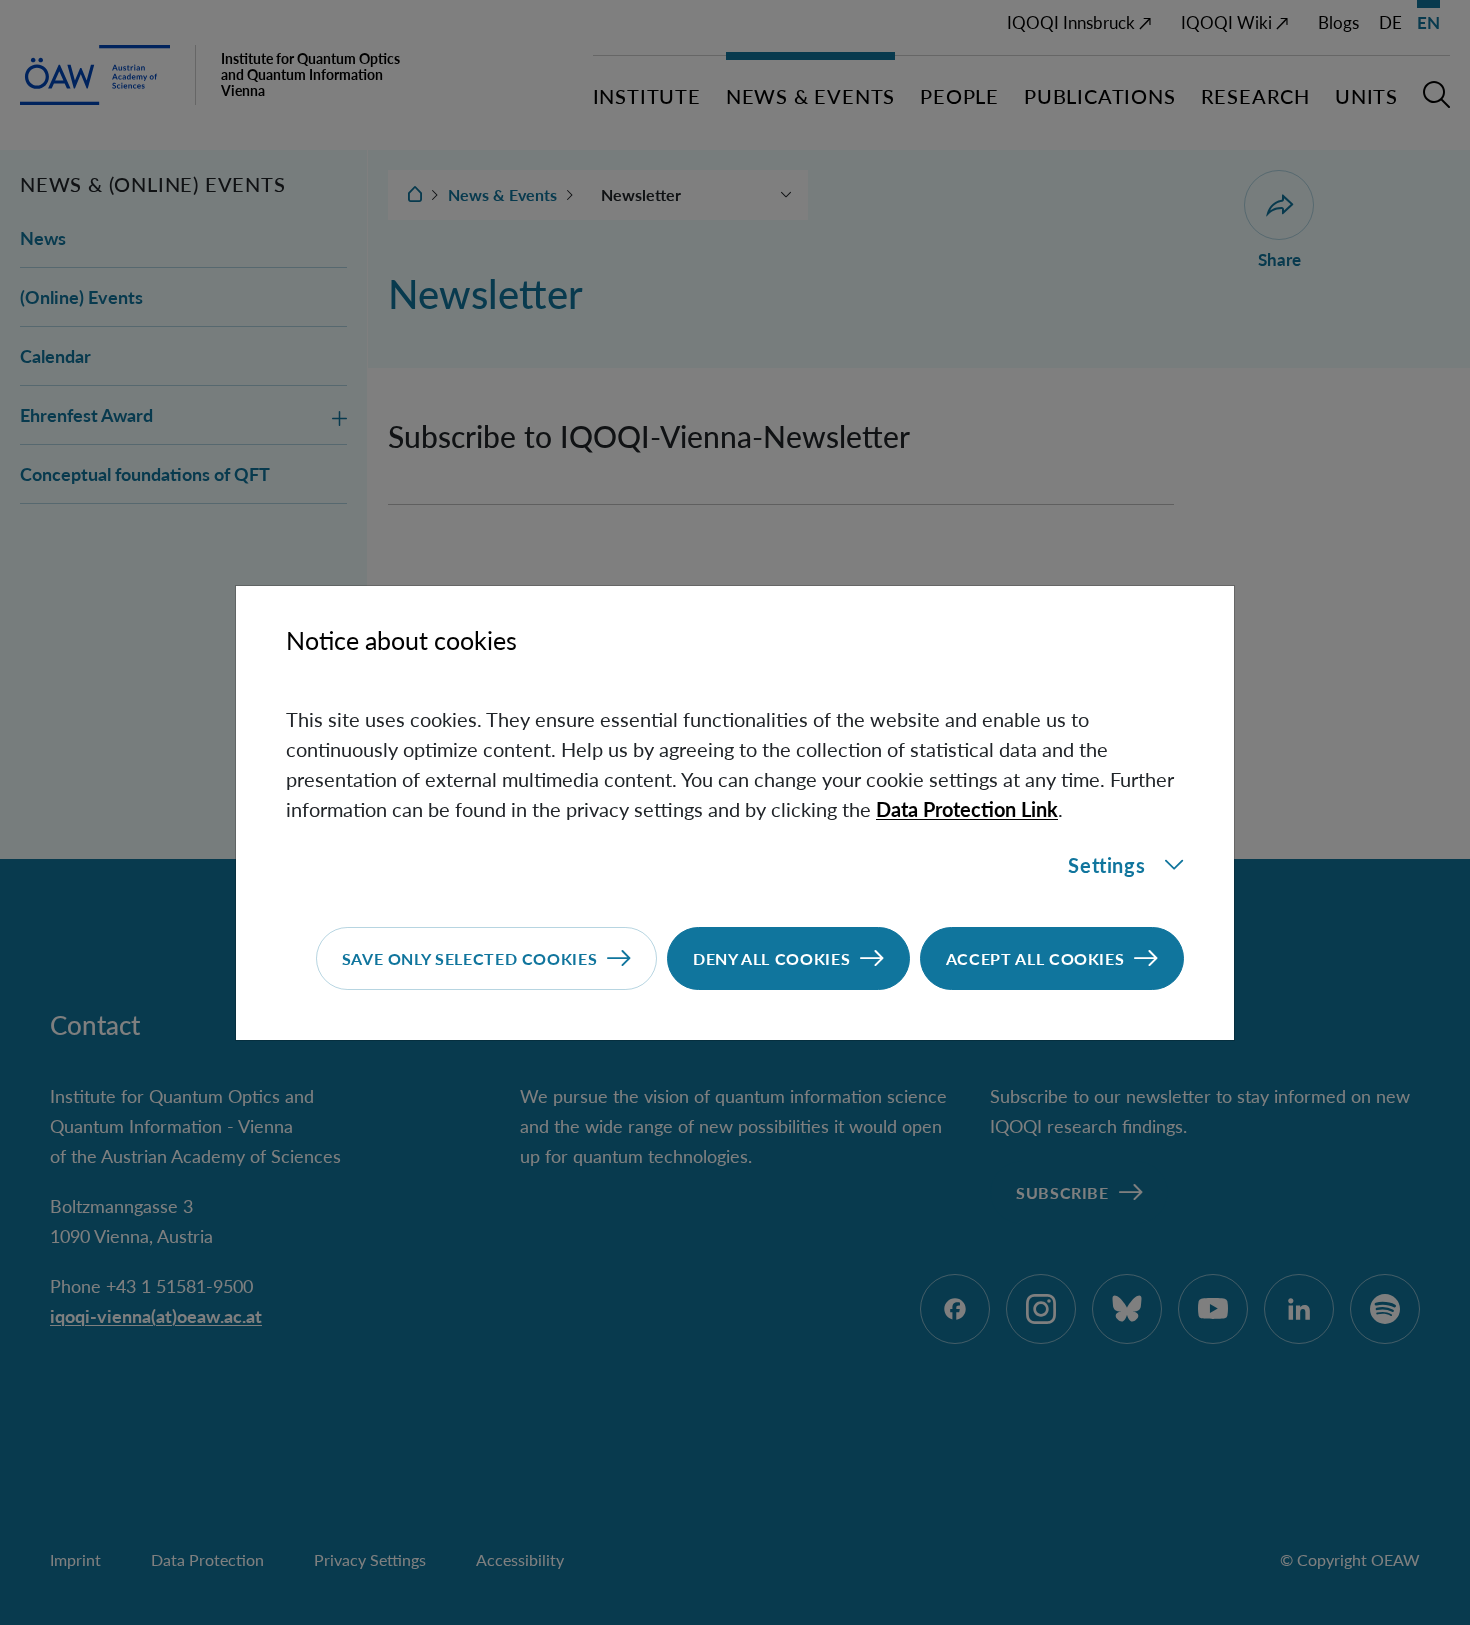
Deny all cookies (771, 958)
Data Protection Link (967, 809)
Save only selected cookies (470, 958)
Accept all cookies (1035, 958)
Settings (1106, 865)
